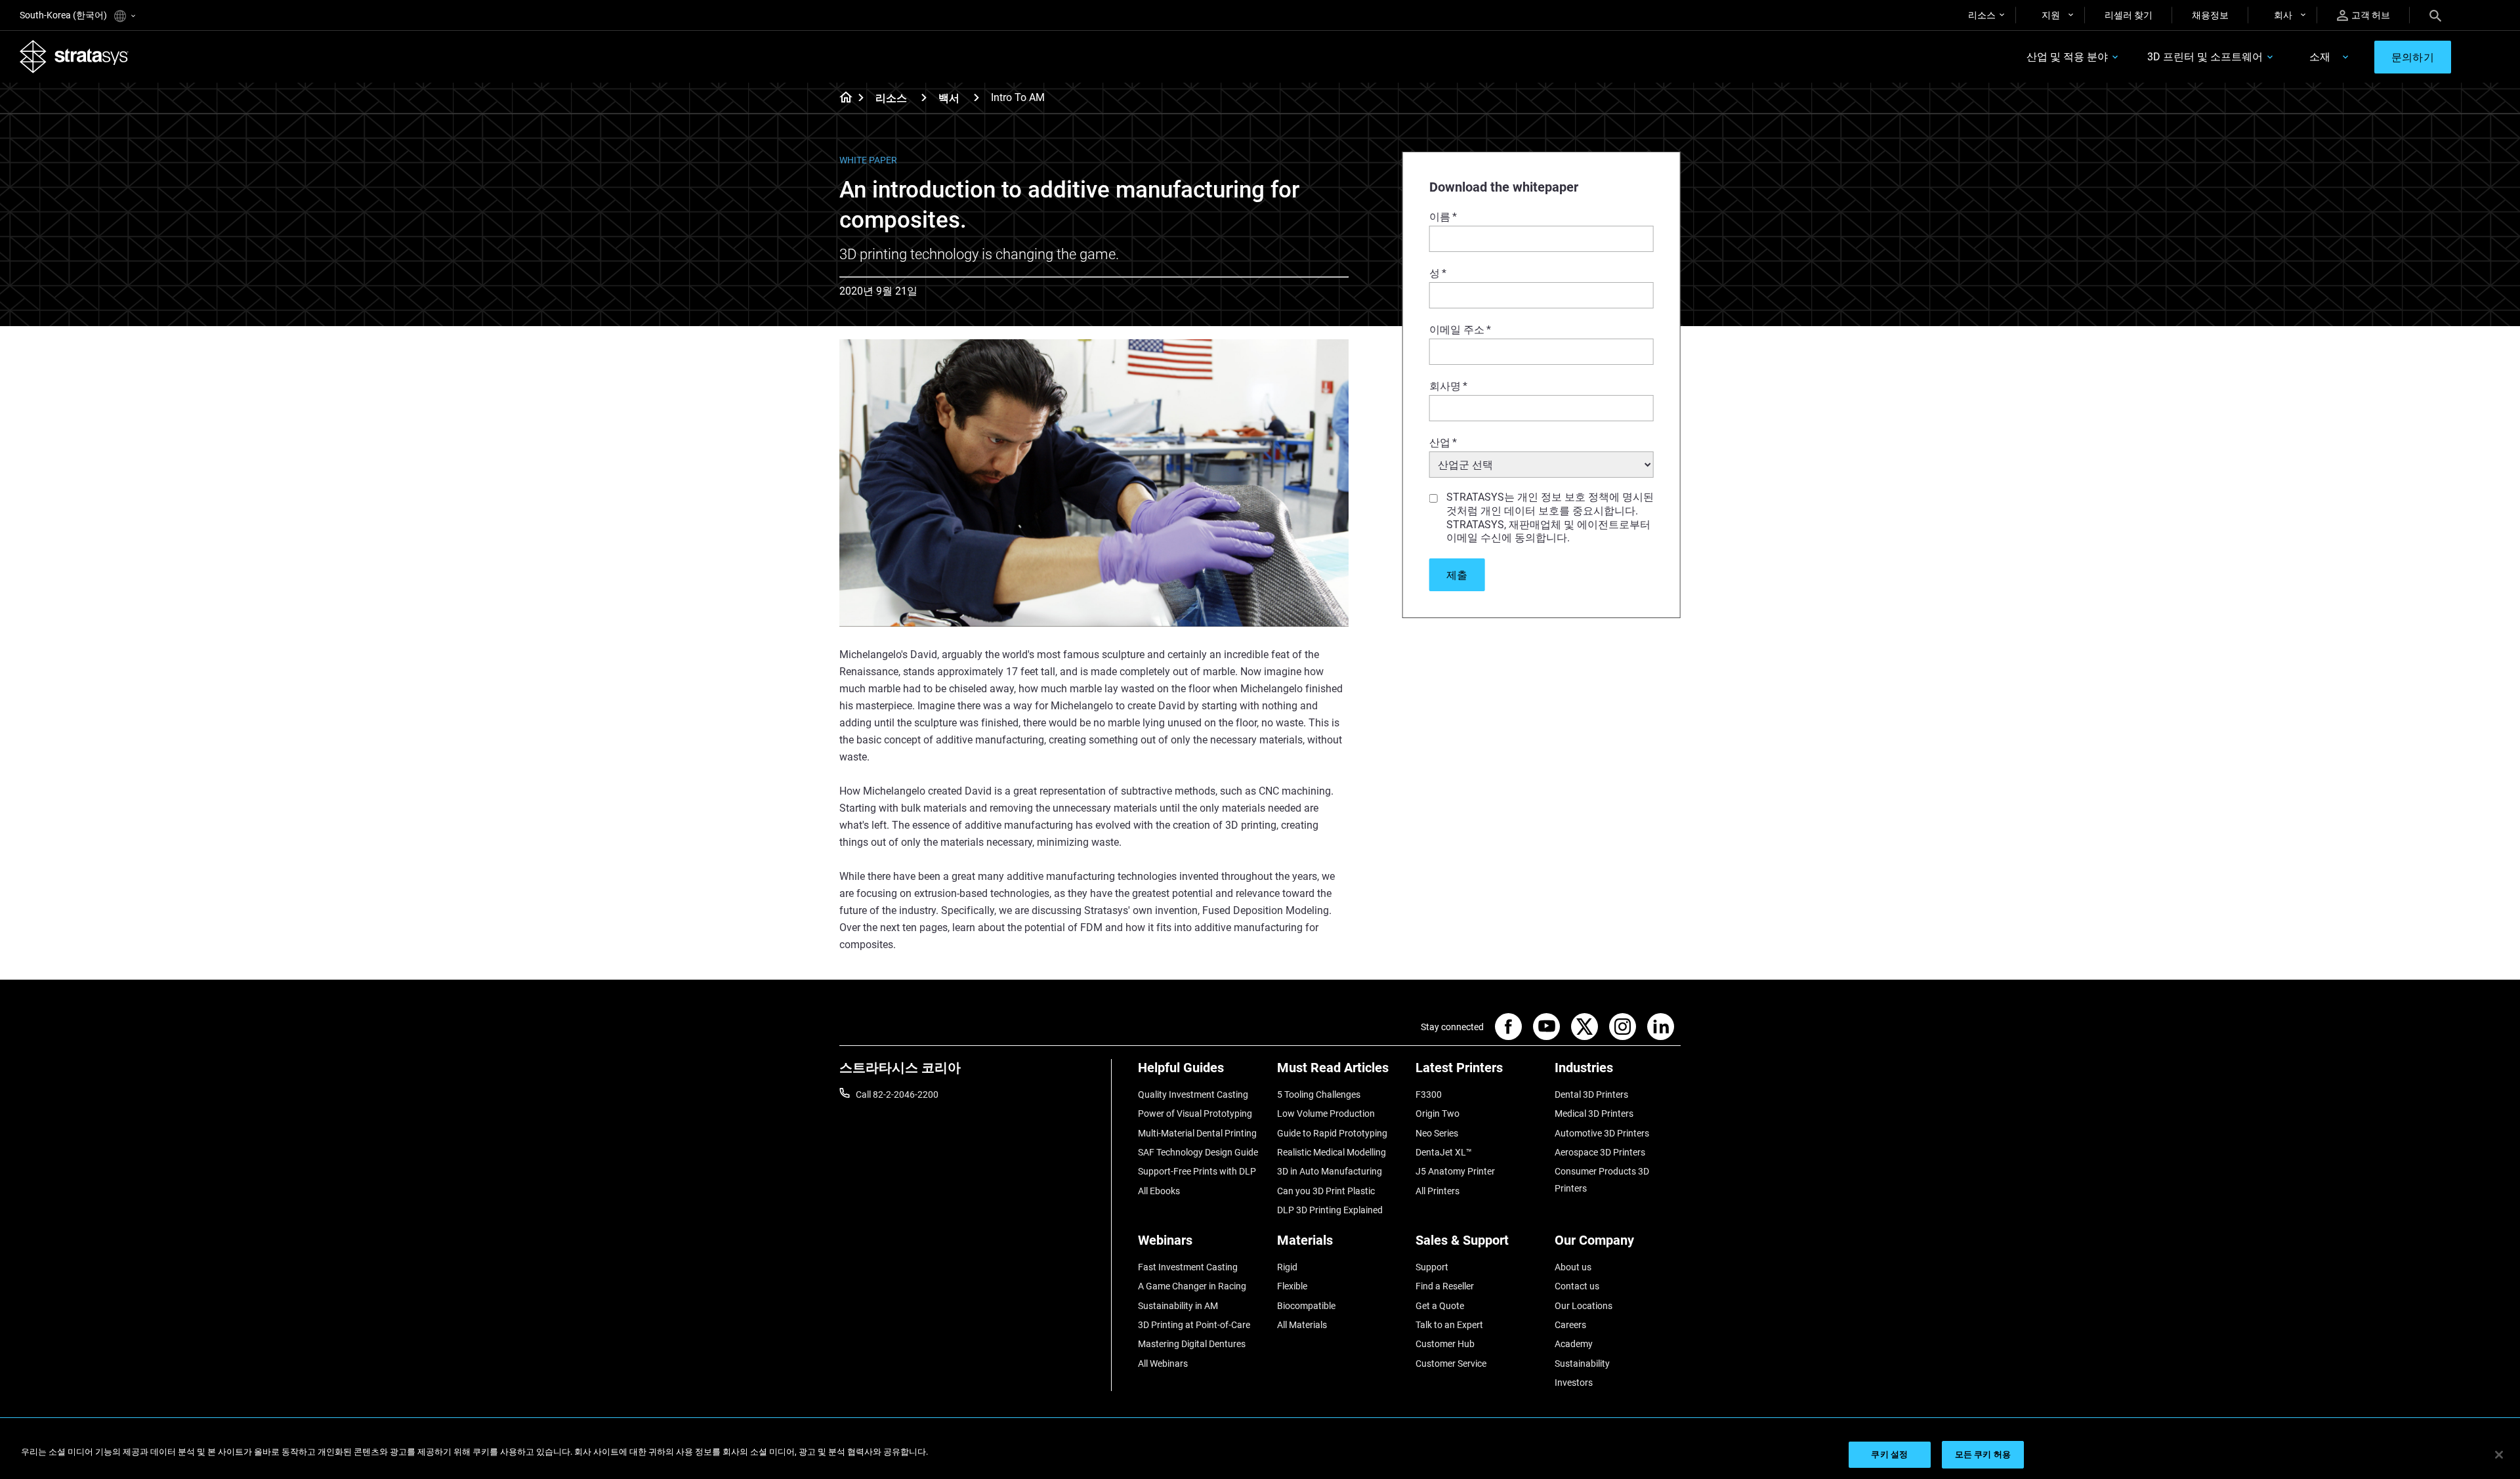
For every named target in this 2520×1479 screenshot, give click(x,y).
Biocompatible (1306, 1306)
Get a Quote (1440, 1306)
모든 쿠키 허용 (1983, 1454)
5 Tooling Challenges (1319, 1094)
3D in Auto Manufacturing (1330, 1171)
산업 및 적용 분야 (2067, 57)
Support (1432, 1267)
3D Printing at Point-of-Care (1194, 1325)
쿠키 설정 (1889, 1454)
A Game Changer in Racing (1192, 1286)
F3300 (1429, 1094)
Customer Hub (1445, 1344)
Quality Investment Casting (1193, 1094)
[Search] (2435, 15)
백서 (949, 98)
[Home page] (842, 98)
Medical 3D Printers (1594, 1114)
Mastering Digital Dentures (1192, 1344)
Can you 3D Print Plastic (1326, 1191)
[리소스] (924, 97)
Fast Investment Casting (1188, 1267)
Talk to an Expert (1449, 1325)
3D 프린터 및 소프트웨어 (2205, 57)
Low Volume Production (1326, 1114)
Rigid (1287, 1267)
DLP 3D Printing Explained (1330, 1210)
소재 (2320, 57)
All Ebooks (1159, 1191)
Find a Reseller (1445, 1286)
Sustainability (1582, 1364)
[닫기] (2499, 1455)
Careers (1570, 1325)
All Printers (1438, 1191)
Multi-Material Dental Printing (1197, 1133)
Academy (1574, 1344)
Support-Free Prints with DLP (1197, 1171)
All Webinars (1163, 1364)
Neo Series (1437, 1133)
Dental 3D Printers (1591, 1094)
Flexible (1292, 1286)
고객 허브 (2371, 15)
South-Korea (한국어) (64, 15)
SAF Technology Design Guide (1198, 1152)
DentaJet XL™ (1444, 1152)
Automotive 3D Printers (1602, 1133)
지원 (2051, 15)
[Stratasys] (74, 56)
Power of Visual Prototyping (1195, 1114)
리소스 (1982, 15)
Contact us (1577, 1286)
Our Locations (1584, 1306)
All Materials (1302, 1325)
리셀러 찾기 (2129, 15)
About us (1573, 1267)
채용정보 (2210, 15)
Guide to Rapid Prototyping (1332, 1133)
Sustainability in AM (1178, 1306)
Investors (1574, 1383)
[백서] (976, 97)
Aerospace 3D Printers (1600, 1152)
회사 (2283, 15)
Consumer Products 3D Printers (1602, 1180)
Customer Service (1451, 1364)
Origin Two (1438, 1114)
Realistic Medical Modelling (1332, 1152)
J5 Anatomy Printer (1455, 1171)
